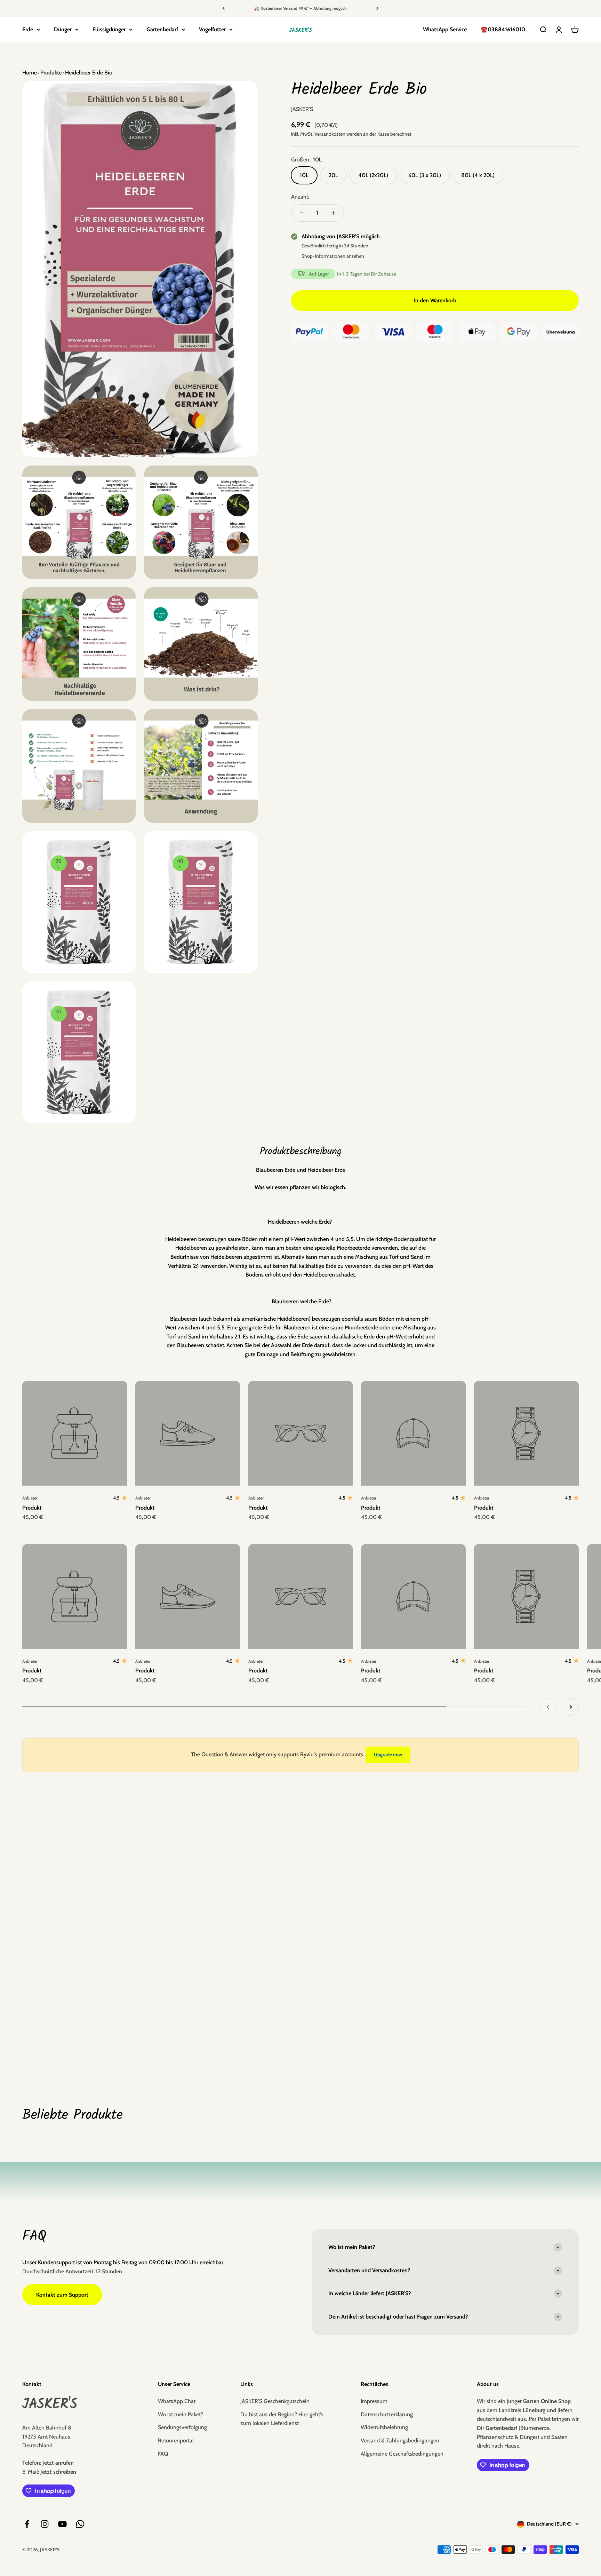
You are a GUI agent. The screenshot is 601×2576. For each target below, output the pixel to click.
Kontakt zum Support (62, 2295)
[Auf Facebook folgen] (27, 2524)
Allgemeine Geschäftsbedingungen (402, 2454)
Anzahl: (300, 197)
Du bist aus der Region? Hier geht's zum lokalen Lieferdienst (282, 2419)
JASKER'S (302, 109)
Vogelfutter (212, 29)
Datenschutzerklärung (387, 2414)
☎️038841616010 (503, 29)
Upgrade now (388, 1755)
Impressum (374, 2401)
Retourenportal (176, 2440)
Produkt (32, 1508)
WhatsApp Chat (177, 2401)
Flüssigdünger (109, 29)
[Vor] (378, 8)
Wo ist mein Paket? (181, 2414)
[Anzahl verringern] (302, 213)
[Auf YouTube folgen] (62, 2524)
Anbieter (30, 1498)
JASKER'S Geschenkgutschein (275, 2401)
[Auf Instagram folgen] (45, 2524)
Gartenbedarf (162, 29)
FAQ (163, 2454)
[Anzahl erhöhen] (333, 213)
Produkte (50, 73)
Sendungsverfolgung (182, 2427)
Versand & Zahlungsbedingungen (400, 2440)
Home (30, 73)
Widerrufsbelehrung (384, 2427)
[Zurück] (223, 8)
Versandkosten (330, 134)
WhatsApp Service (445, 29)
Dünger (63, 29)
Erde (28, 29)
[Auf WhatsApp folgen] (80, 2524)
